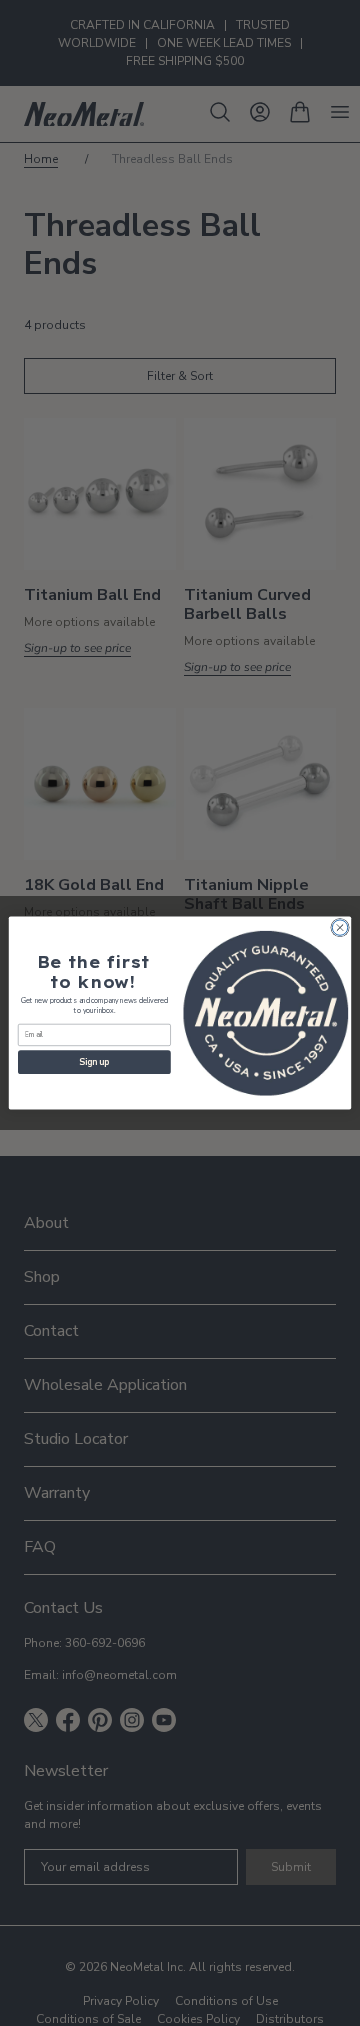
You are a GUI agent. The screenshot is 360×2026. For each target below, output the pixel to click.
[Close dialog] (339, 927)
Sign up (94, 1062)
